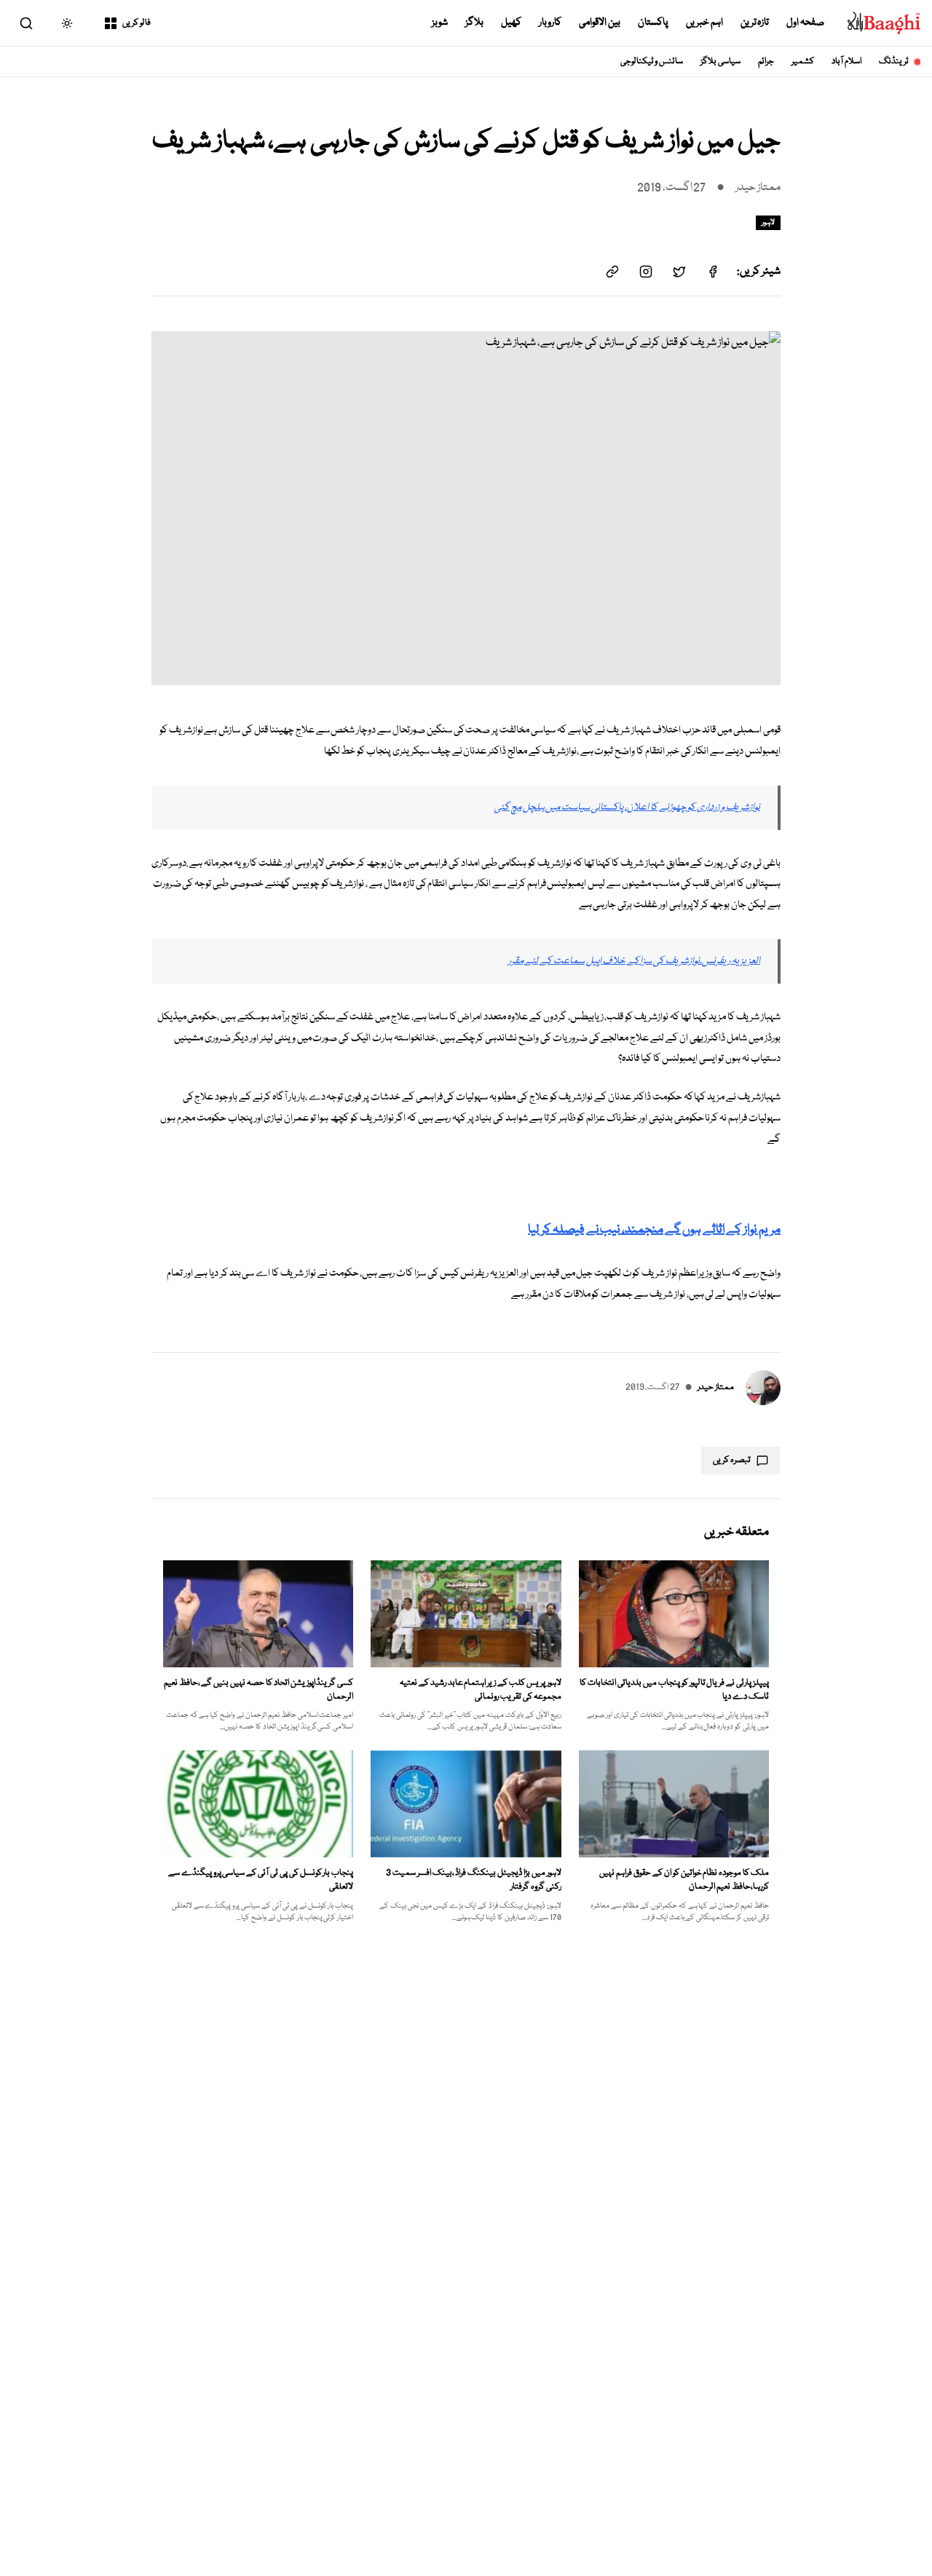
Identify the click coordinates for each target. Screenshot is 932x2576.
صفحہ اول (805, 23)
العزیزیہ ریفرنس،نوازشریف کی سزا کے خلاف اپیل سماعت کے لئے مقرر (634, 961)
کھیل (511, 23)
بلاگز (474, 23)
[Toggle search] (26, 23)
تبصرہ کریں (732, 1460)
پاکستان (653, 23)
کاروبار (550, 23)
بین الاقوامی (600, 23)
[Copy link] (612, 272)
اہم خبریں (704, 23)
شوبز (440, 23)
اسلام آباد (846, 62)
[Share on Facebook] (713, 272)
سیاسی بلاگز (720, 62)
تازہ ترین (755, 23)
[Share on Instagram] (646, 272)
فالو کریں (137, 23)
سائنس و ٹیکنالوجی (652, 62)
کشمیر (803, 62)
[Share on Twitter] (679, 272)
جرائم (766, 62)
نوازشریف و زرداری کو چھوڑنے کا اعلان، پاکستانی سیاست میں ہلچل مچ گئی (627, 807)
